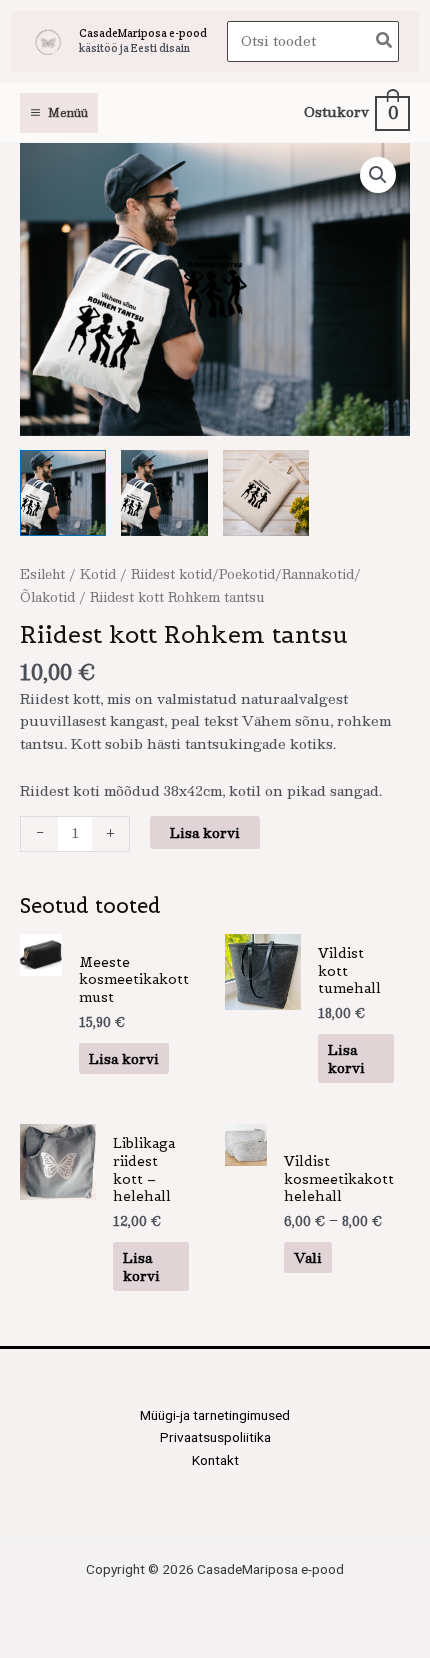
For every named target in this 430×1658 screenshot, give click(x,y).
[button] (378, 175)
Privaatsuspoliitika (215, 1437)
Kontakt (215, 1460)
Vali (308, 1257)
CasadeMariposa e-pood (143, 33)
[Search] (385, 41)
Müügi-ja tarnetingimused (215, 1415)
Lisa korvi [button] (124, 1058)
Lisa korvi (205, 832)
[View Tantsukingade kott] (63, 493)
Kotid (98, 573)
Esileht (42, 573)
